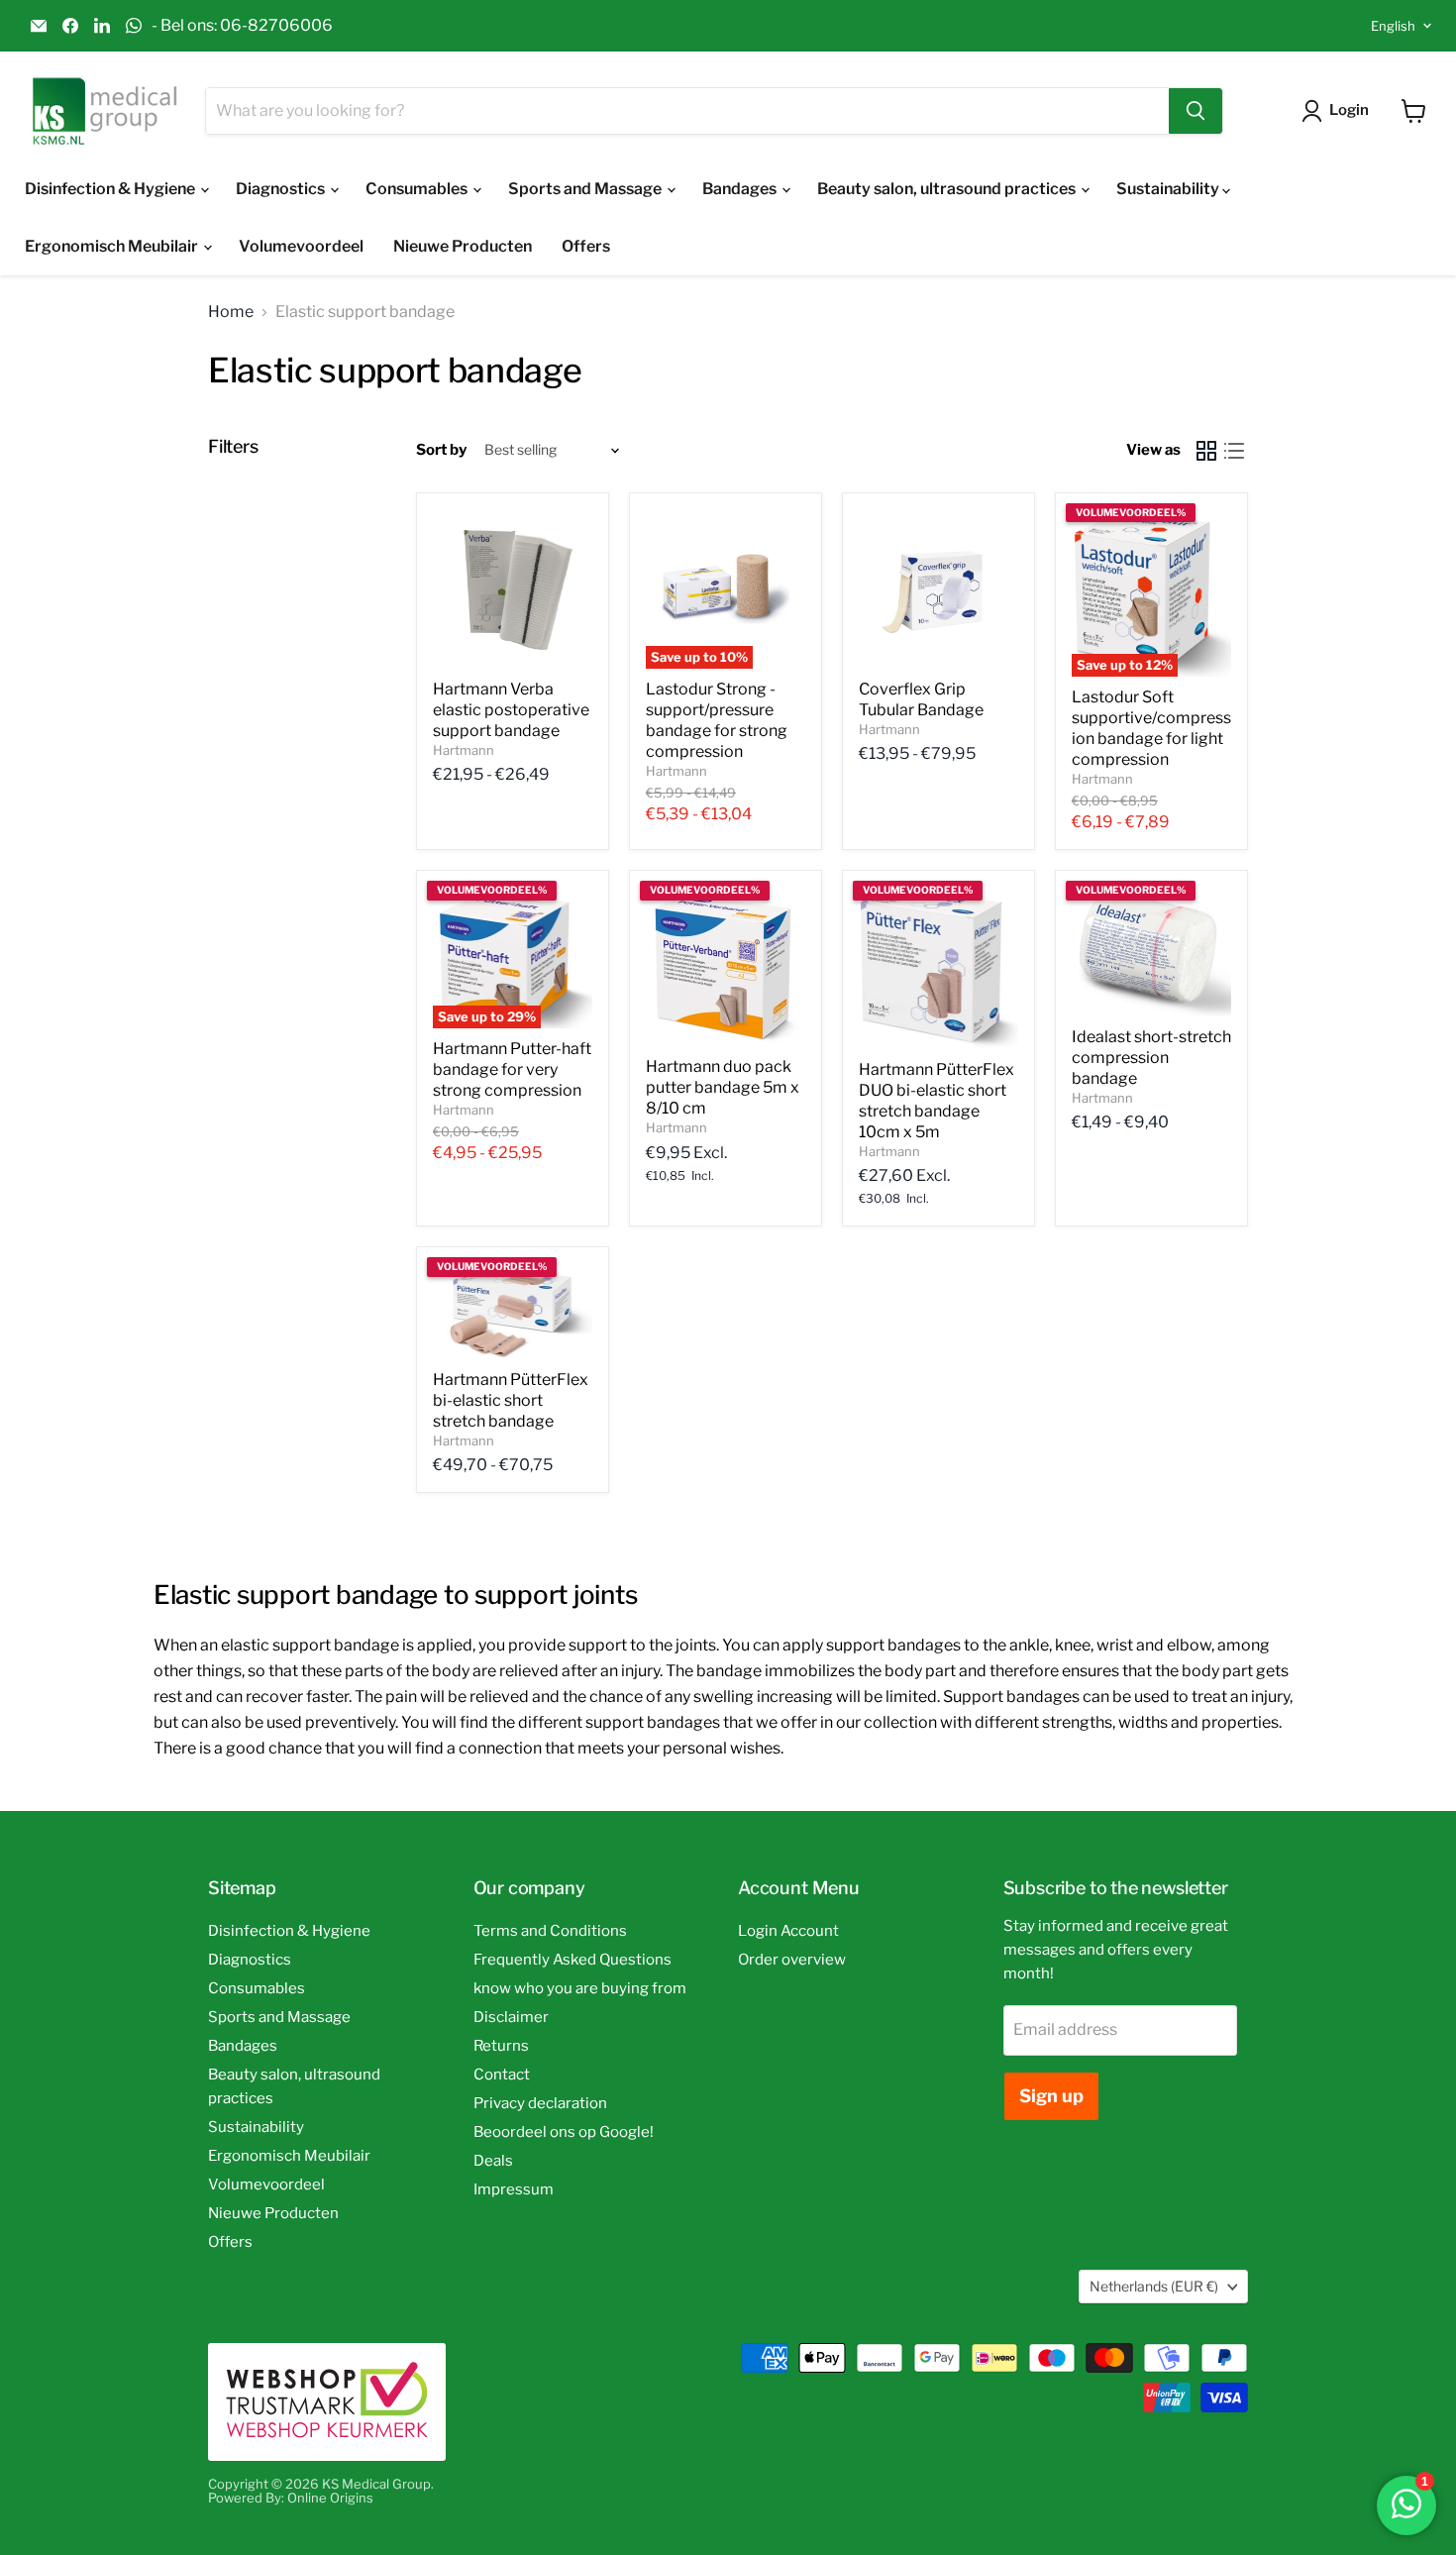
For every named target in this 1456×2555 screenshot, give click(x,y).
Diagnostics (282, 189)
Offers (586, 246)
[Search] (1196, 111)
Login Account (788, 1931)
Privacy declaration (540, 2103)
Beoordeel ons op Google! (564, 2132)
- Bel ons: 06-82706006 (242, 26)
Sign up (1051, 2096)
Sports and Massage (586, 189)
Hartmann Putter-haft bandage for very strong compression (512, 1069)
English (1393, 26)
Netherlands (1154, 2286)
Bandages (741, 189)
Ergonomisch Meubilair (113, 246)
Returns (501, 2046)
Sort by (441, 450)
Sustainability (1169, 189)
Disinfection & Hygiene (111, 189)
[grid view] (1206, 451)
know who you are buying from (580, 1988)
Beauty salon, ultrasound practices (948, 189)
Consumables (418, 189)
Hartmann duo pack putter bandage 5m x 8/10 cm (723, 1087)
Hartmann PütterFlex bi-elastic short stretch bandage (511, 1400)
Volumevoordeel (301, 246)
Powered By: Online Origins (291, 2498)
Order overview (792, 1960)
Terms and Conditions (550, 1931)
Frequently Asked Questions (572, 1960)
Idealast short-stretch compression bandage (1151, 1058)
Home (231, 312)
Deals (493, 2161)
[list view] (1234, 451)
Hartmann (464, 750)
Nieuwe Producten (463, 246)
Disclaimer (511, 2017)
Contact (502, 2075)
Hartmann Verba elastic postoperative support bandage (511, 710)
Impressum (514, 2189)
